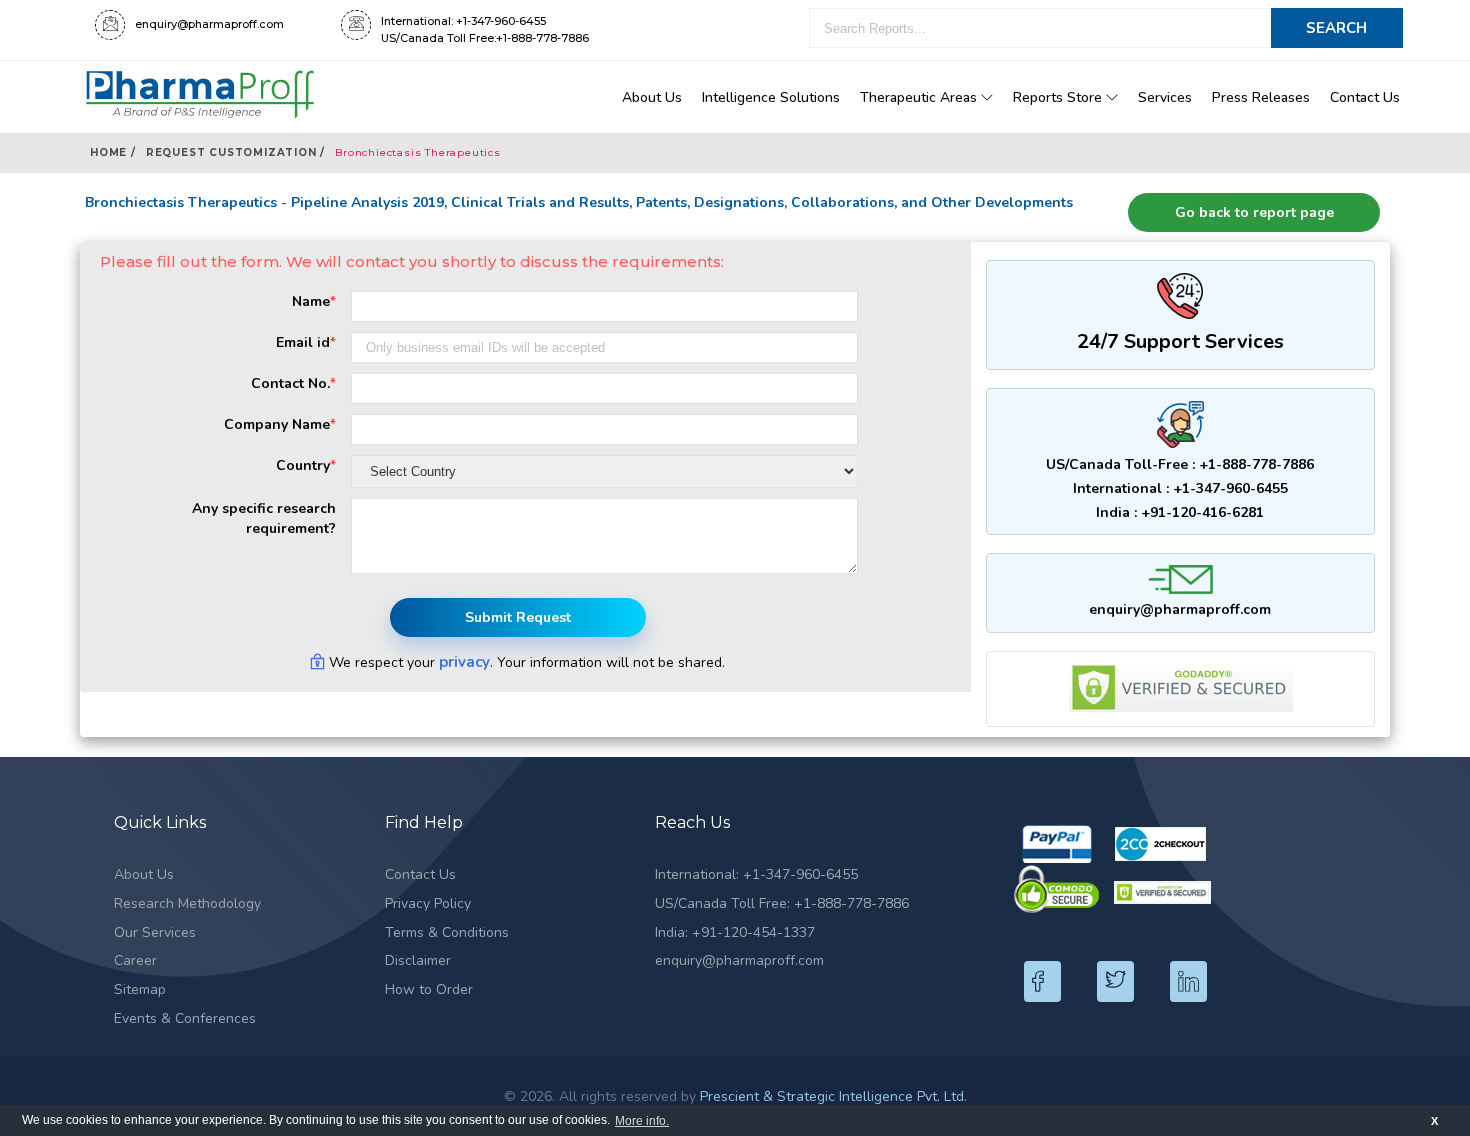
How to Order (429, 989)
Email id (306, 342)
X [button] (1434, 1121)
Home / (113, 152)
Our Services (155, 932)
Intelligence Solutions (771, 97)
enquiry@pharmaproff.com (1180, 609)
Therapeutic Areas (920, 97)
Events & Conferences (185, 1018)
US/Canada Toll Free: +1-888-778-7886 (782, 903)
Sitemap (140, 989)
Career (135, 960)
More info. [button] (642, 1121)
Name (314, 301)
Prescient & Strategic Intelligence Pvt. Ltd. (833, 1096)
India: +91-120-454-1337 (735, 932)
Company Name (280, 424)
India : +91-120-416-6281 (1180, 512)
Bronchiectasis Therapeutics (418, 152)
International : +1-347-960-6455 (1180, 488)
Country (306, 465)
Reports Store (1059, 97)
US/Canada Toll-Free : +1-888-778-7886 (1180, 464)
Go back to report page (1254, 212)
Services (1165, 97)
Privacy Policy (428, 903)
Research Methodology (187, 903)
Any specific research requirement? (264, 518)
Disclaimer (418, 960)
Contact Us (1365, 97)
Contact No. (293, 383)
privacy (464, 662)
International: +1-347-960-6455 (756, 874)
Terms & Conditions (447, 932)
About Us (652, 97)
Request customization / (235, 152)
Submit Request (518, 617)
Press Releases (1261, 97)
